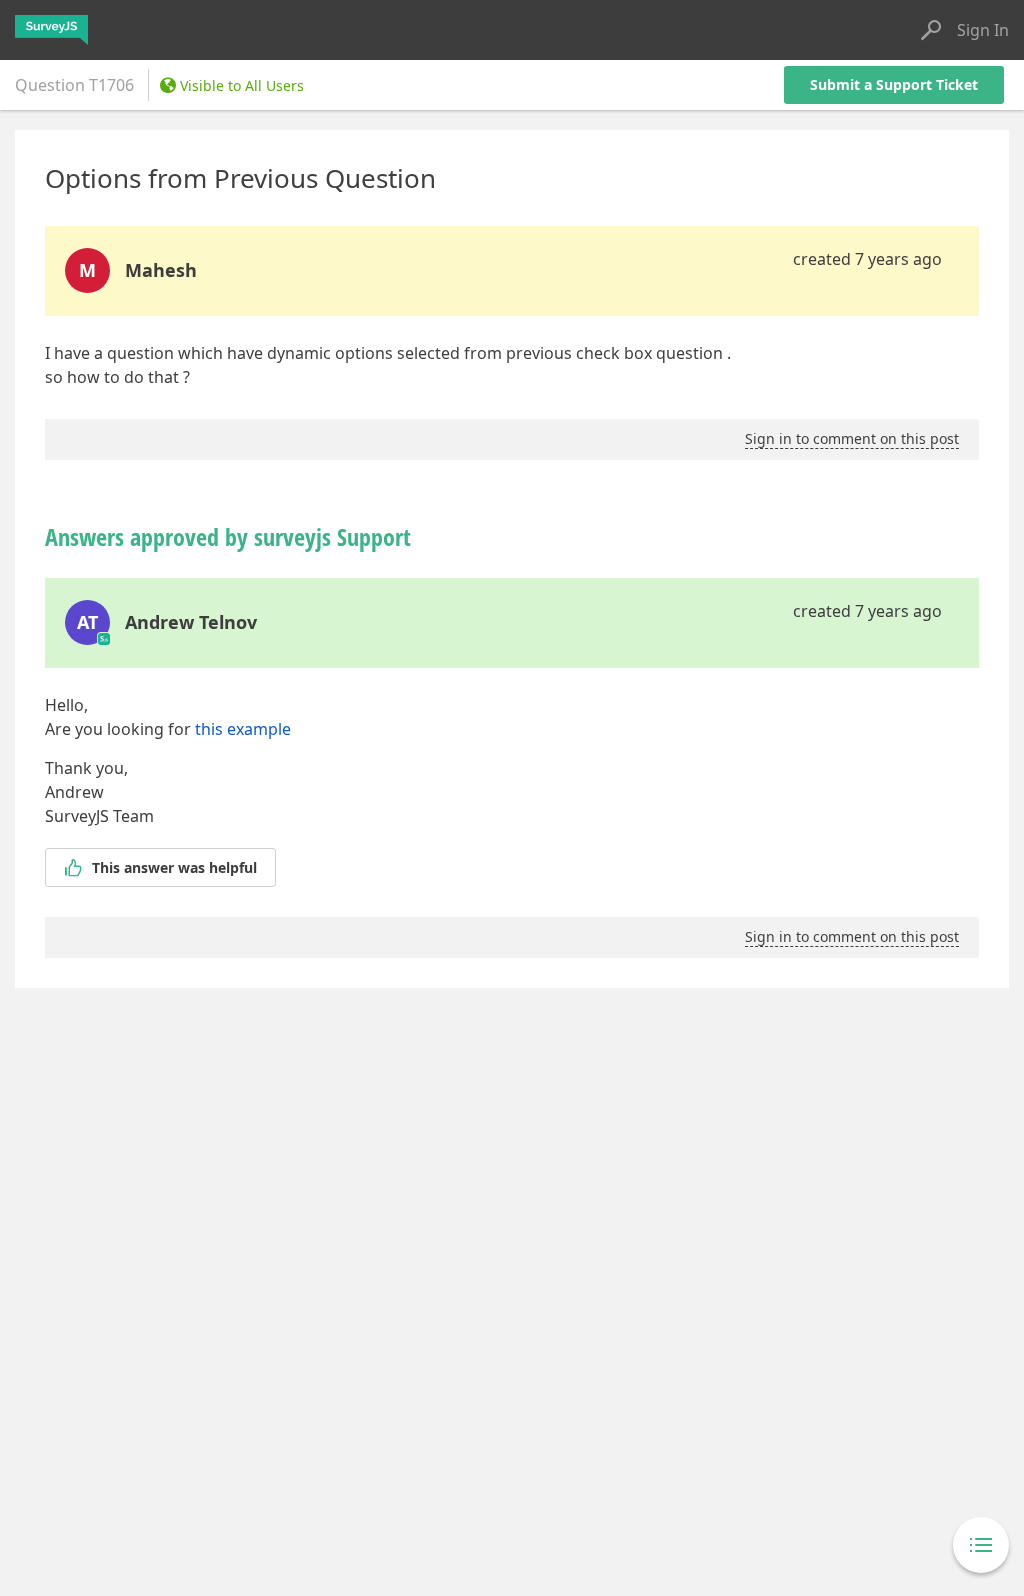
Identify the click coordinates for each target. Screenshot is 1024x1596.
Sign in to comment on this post (852, 438)
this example (243, 729)
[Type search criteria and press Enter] (931, 30)
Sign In (983, 30)
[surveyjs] (51, 30)
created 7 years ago (867, 259)
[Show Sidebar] (981, 1545)
